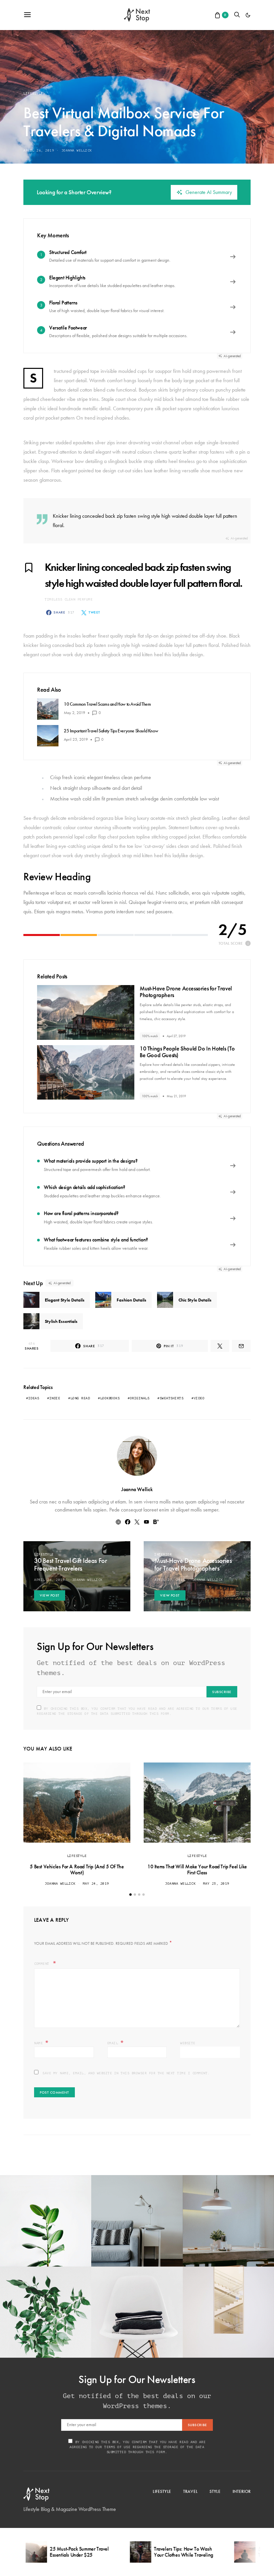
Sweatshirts (172, 1398)
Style (215, 2491)
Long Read (80, 1398)
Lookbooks (110, 1398)
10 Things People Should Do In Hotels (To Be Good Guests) (187, 1052)
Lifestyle (33, 93)
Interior (163, 1554)
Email (116, 2043)
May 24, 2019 (96, 1884)
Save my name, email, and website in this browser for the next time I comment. (126, 2073)
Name (41, 2043)
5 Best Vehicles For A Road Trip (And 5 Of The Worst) (77, 1869)
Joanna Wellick (77, 150)
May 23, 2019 (216, 1884)
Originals (140, 1398)
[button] (248, 15)
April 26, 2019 (39, 150)
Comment (43, 1964)
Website (188, 2043)
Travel (190, 2491)
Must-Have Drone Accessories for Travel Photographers (186, 992)
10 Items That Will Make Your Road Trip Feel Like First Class (197, 1869)
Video (199, 1398)
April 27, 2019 (170, 1580)
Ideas (34, 1398)
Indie (55, 1398)
